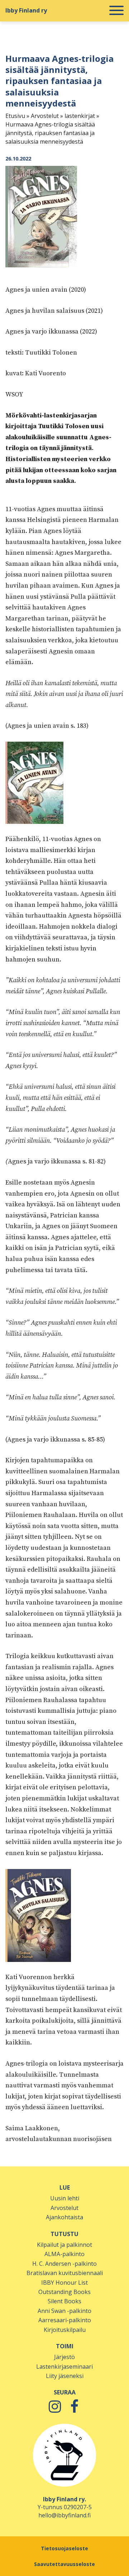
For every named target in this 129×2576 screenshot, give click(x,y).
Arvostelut (45, 116)
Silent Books (64, 2301)
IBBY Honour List (64, 2283)
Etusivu (15, 116)
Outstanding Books (64, 2292)
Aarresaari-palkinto (65, 2320)
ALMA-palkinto (64, 2254)
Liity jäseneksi (65, 2376)
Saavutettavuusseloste (64, 2564)
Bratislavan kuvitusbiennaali (65, 2273)
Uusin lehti (65, 2198)
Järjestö (64, 2357)
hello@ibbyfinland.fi (64, 2515)
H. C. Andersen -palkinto (64, 2264)
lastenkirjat (80, 116)
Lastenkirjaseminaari (64, 2367)
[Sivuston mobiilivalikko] (116, 11)
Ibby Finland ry (26, 10)
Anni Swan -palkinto (64, 2311)
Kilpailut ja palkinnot (64, 2245)
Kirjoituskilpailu (65, 2330)
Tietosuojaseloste (64, 2548)
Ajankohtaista (64, 2217)
